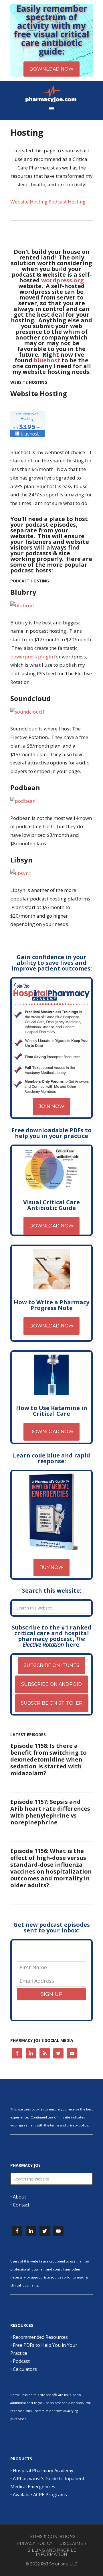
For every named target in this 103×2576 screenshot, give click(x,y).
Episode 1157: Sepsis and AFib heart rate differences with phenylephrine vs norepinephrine (50, 1812)
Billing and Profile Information (52, 2552)
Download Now (51, 1226)
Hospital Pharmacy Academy (43, 2471)
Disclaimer (73, 2543)
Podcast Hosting (67, 202)
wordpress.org (63, 280)
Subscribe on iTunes (51, 1665)
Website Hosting (29, 202)
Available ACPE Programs (40, 2495)
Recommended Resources (40, 2337)
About (19, 2197)
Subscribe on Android (51, 1684)
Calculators (25, 2369)
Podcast (21, 2361)
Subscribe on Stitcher (52, 1703)
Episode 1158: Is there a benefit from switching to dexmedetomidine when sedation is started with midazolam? (48, 1759)
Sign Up (51, 1994)
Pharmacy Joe (51, 94)
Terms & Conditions (52, 2537)
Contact (21, 2205)
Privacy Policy (34, 2543)
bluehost (47, 360)
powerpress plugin (32, 657)
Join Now (52, 1106)
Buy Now (51, 1567)
